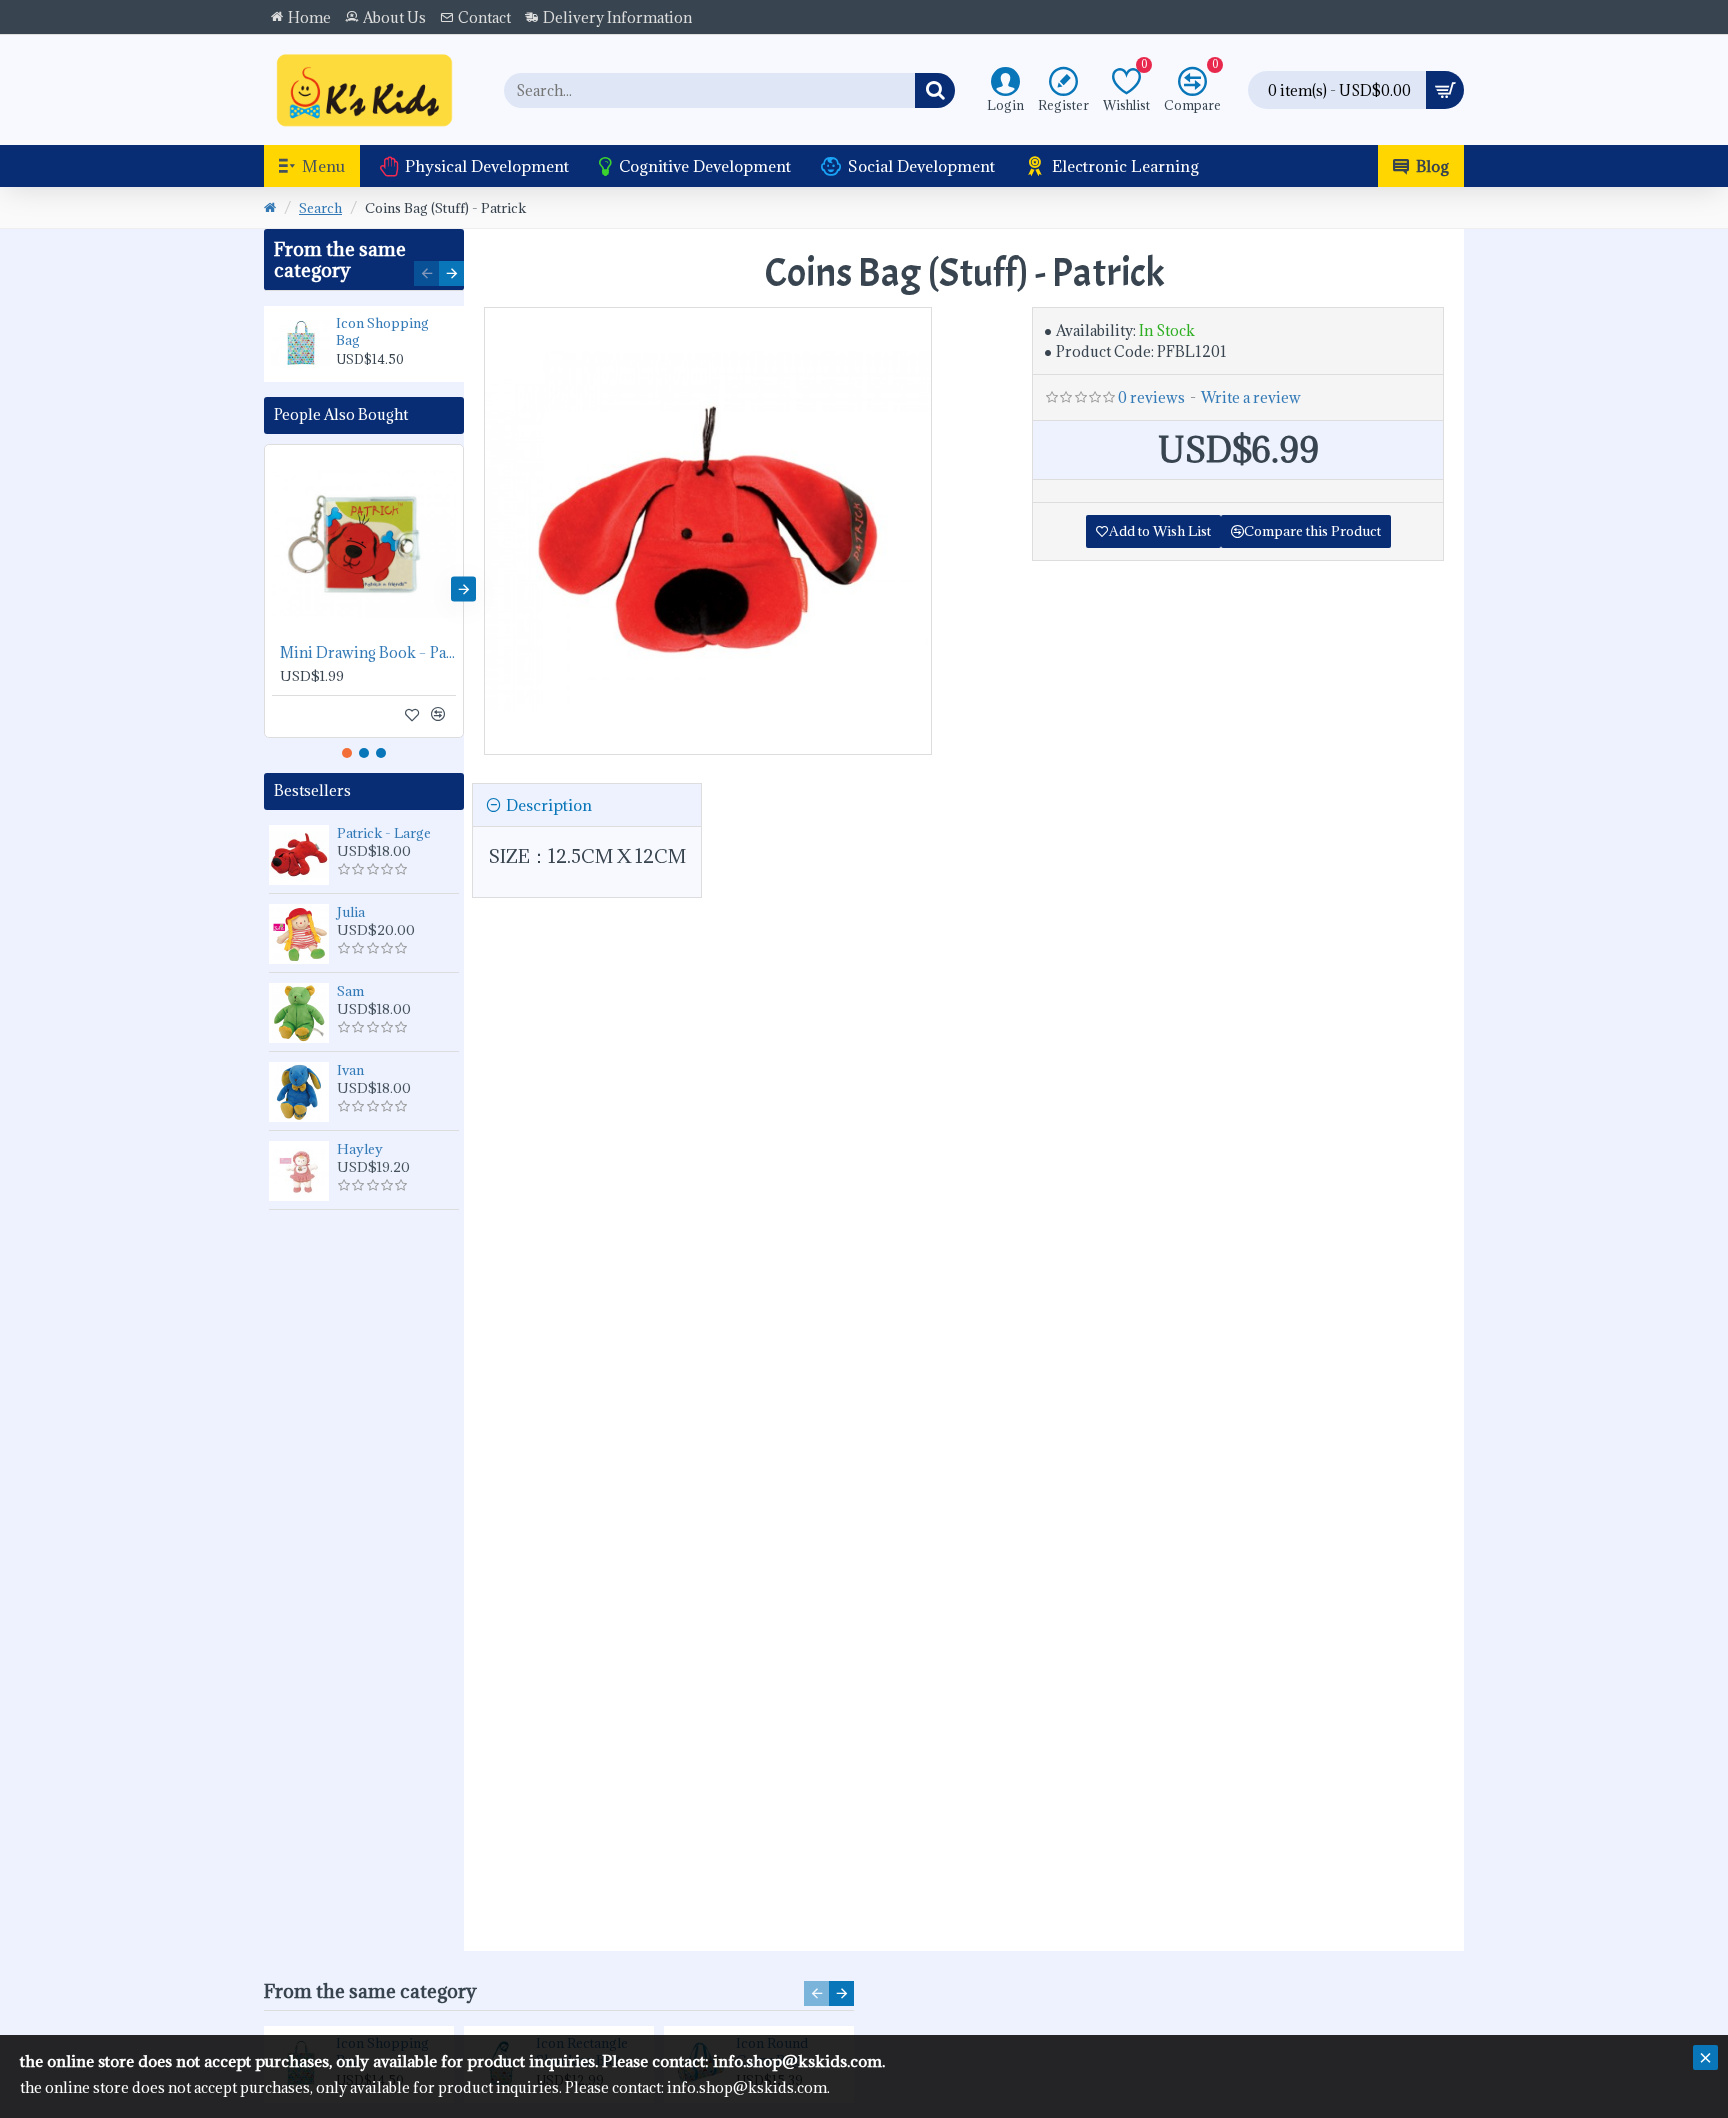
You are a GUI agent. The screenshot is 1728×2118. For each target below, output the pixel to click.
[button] (426, 273)
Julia (351, 912)
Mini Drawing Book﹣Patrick (368, 653)
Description (549, 805)
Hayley (360, 1149)
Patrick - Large (384, 833)
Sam (350, 991)
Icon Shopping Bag (382, 332)
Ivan (350, 1070)
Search (320, 208)
